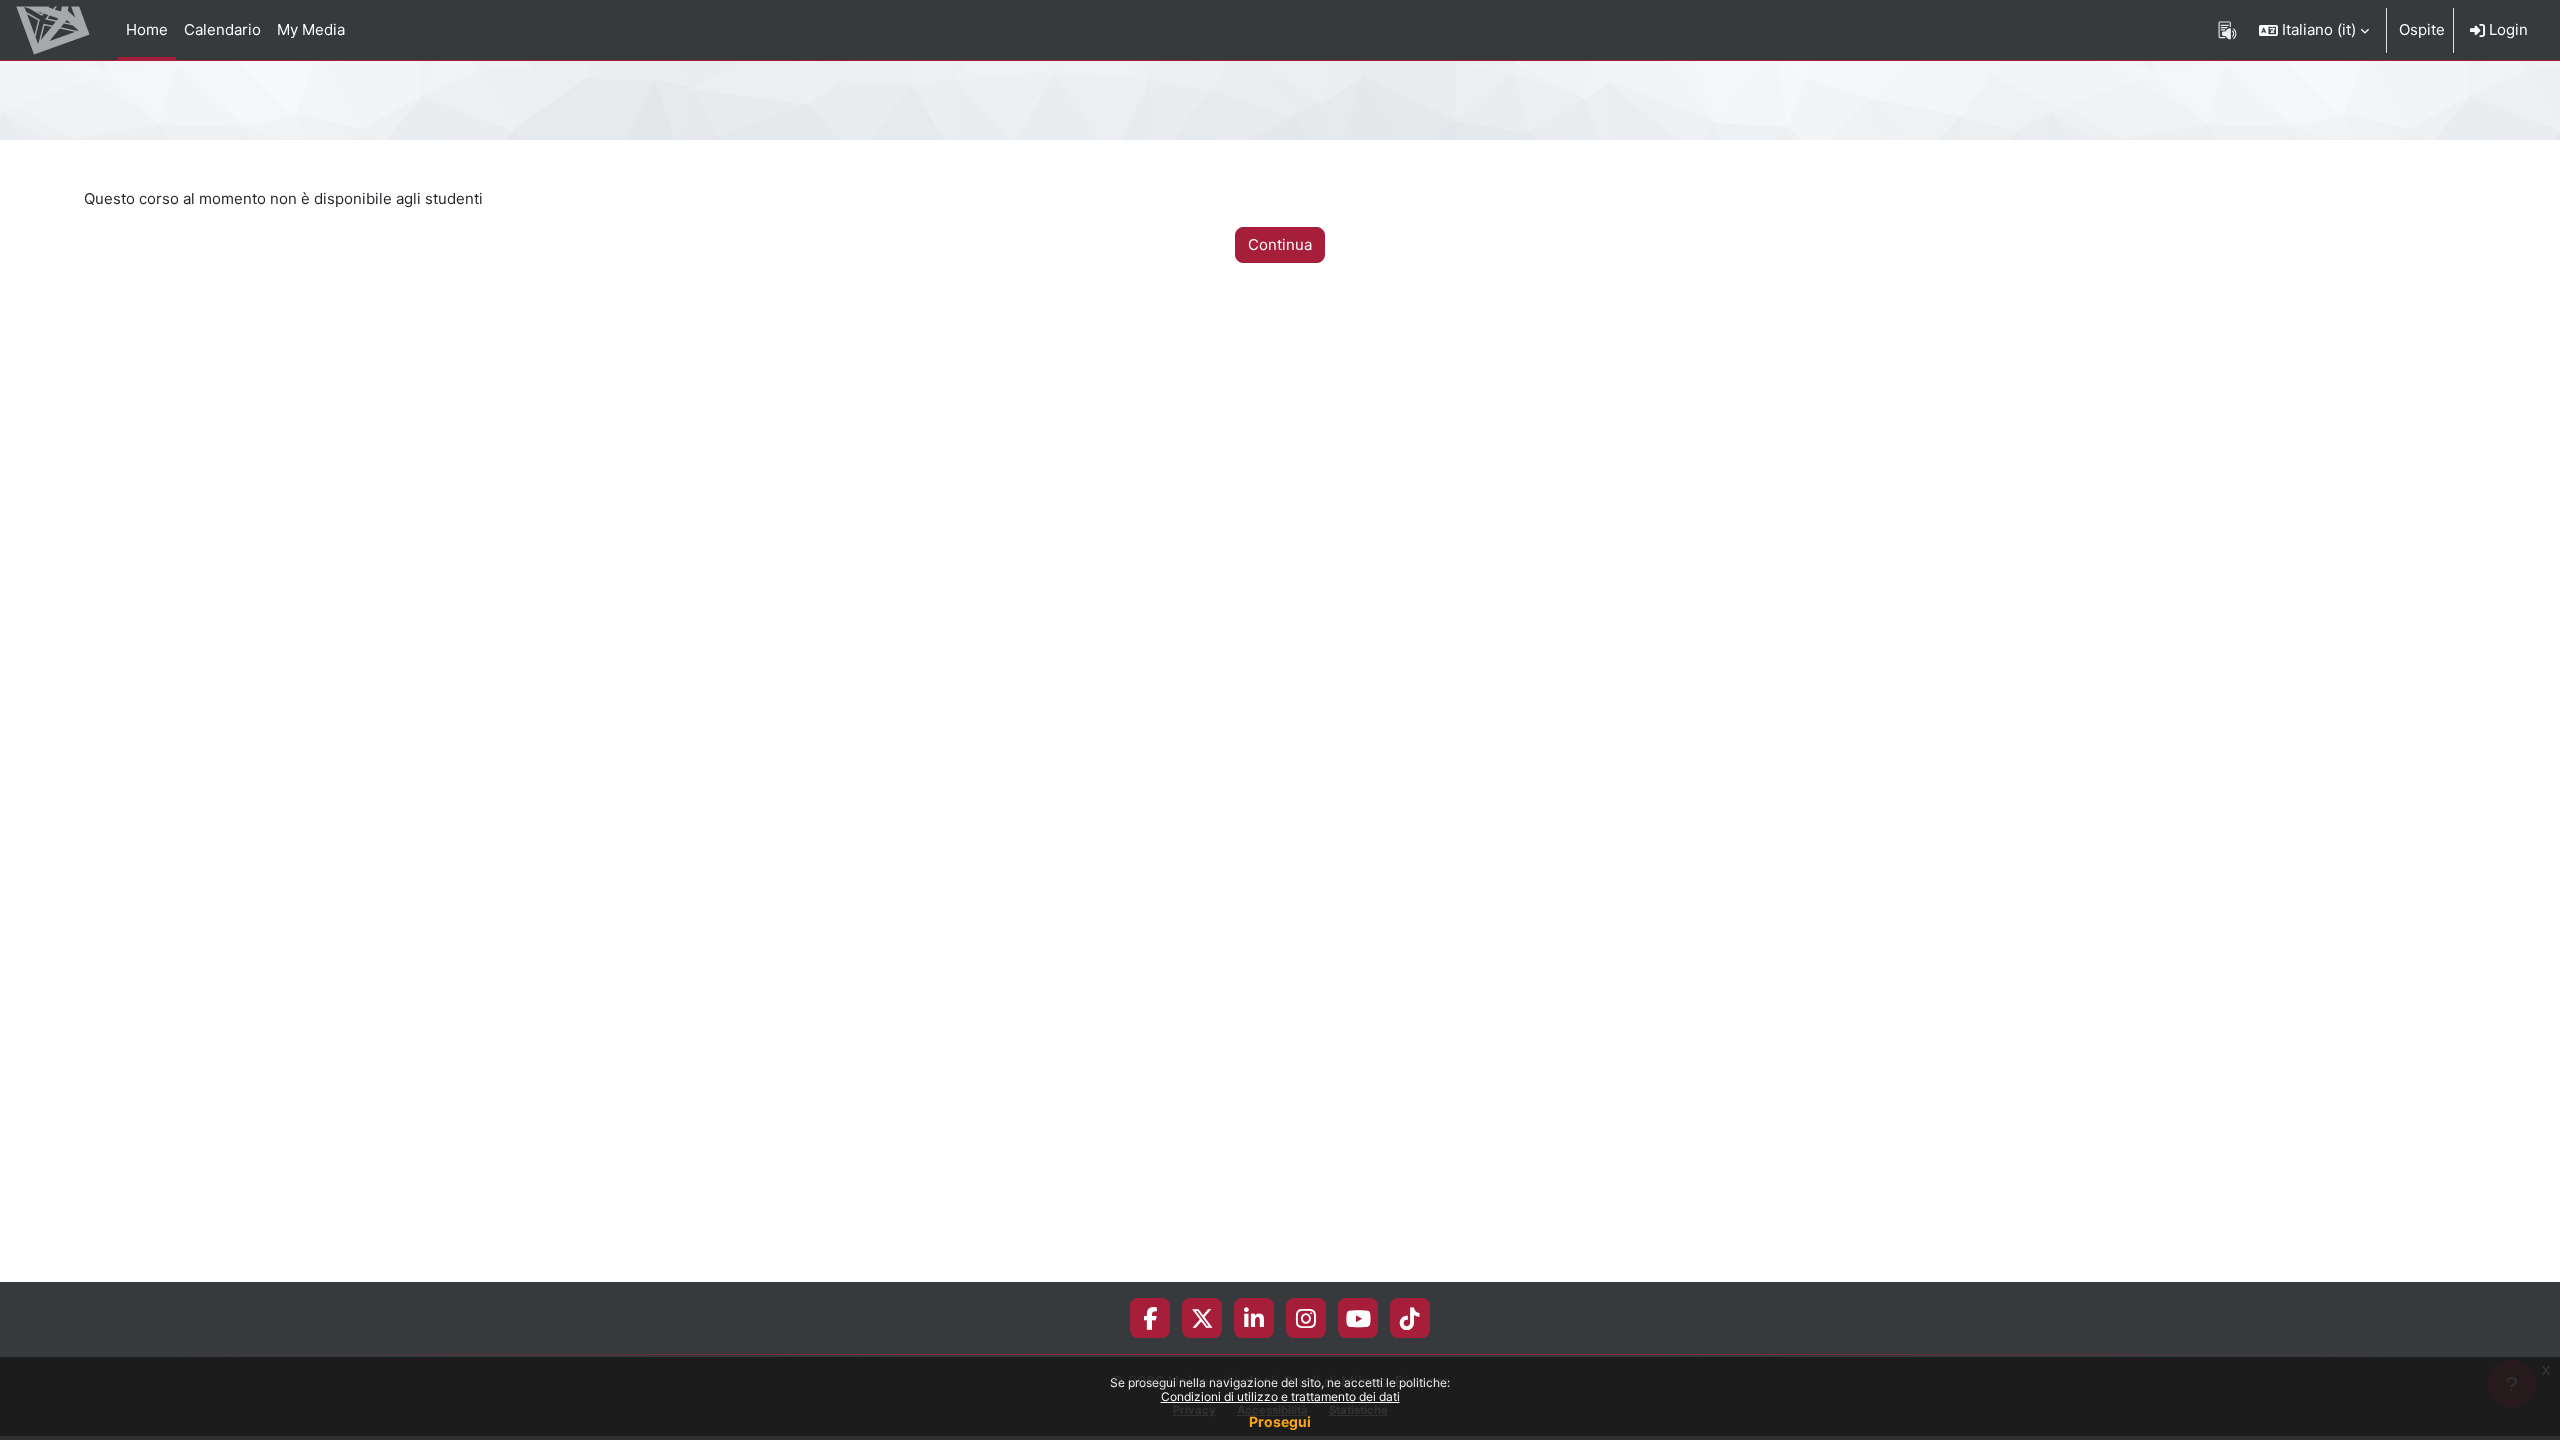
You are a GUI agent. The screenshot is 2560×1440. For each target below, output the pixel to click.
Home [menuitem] (147, 29)
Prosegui (1280, 1421)
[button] (2314, 30)
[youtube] (1358, 1318)
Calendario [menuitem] (222, 29)
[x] (1202, 1318)
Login (2506, 29)
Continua (1280, 244)
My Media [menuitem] (311, 29)
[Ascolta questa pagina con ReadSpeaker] (2227, 30)
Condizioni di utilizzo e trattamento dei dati (1280, 1396)
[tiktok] (1410, 1318)
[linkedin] (1254, 1318)
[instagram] (1306, 1318)
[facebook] (1150, 1318)
